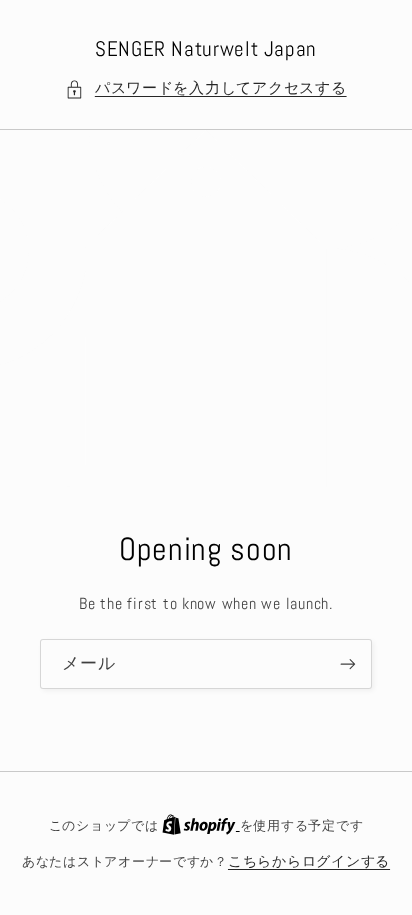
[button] (205, 89)
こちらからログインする (309, 861)
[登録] (348, 663)
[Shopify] (200, 825)
